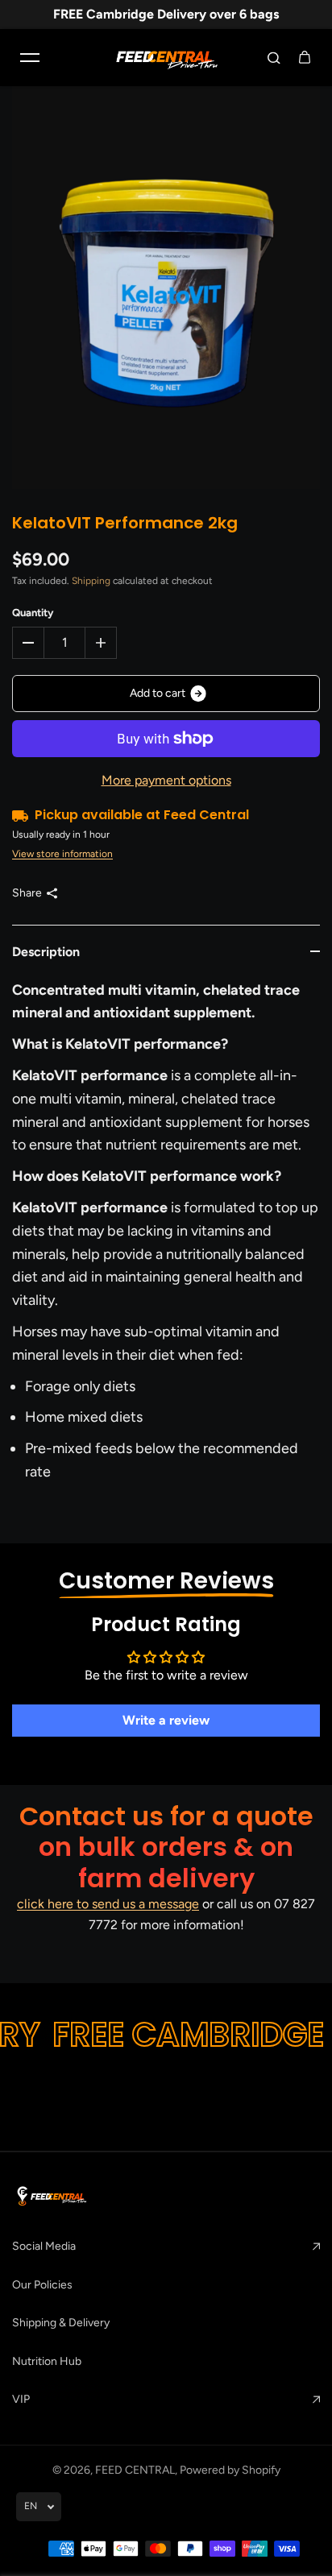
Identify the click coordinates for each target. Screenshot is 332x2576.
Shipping (91, 581)
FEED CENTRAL (135, 2470)
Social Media (44, 2246)
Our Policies (42, 2285)
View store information (62, 854)
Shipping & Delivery (61, 2323)
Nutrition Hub (47, 2361)
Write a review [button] (166, 1720)
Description (46, 952)
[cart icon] (305, 57)
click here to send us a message (108, 1904)
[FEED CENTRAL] (166, 58)
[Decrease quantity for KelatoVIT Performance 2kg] (28, 643)
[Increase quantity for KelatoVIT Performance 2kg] (101, 643)
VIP (21, 2399)
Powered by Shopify (230, 2470)
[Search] (274, 57)
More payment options (166, 780)
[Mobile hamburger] (30, 57)
